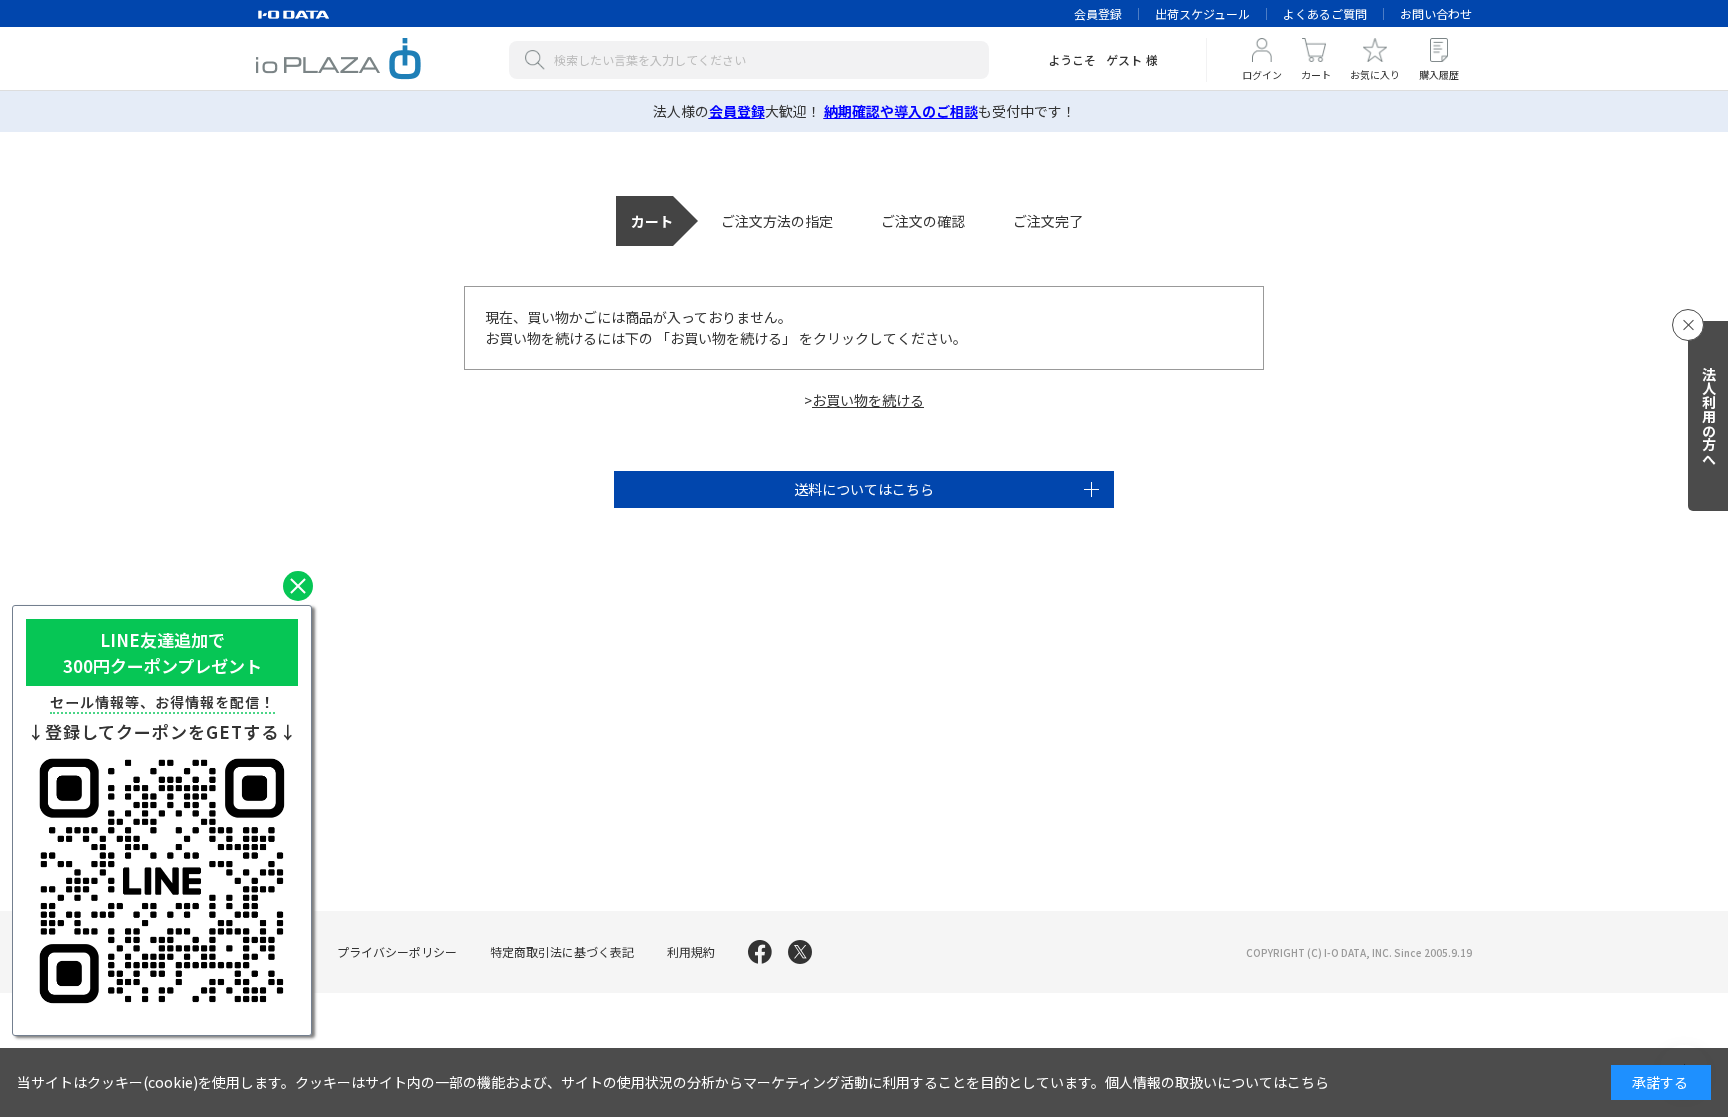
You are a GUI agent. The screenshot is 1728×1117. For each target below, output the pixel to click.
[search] (539, 60)
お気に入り (1375, 74)
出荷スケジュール (1202, 13)
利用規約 (691, 951)
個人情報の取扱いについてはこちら (1217, 1082)
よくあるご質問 (1325, 13)
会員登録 (1098, 13)
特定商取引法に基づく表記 (562, 951)
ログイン (1262, 74)
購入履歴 (1439, 74)
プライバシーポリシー (397, 951)
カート (1316, 74)
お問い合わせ (1436, 13)
